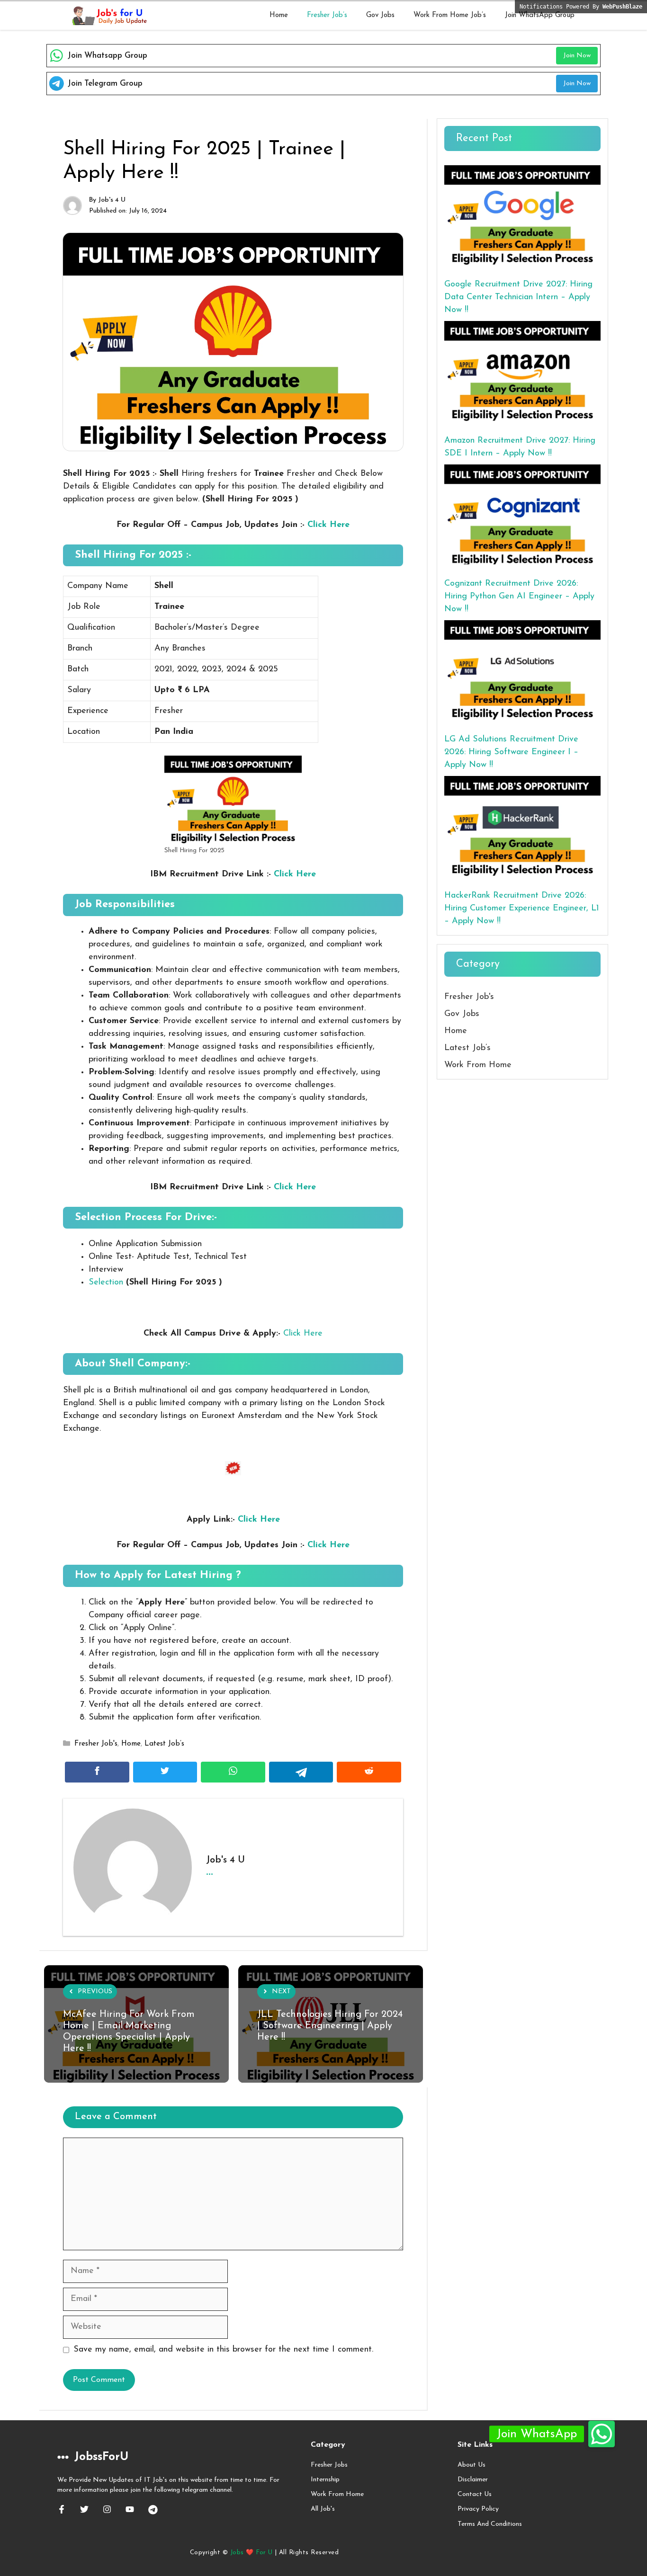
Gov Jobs (380, 15)
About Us (472, 2465)
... (210, 1871)
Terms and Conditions (490, 2524)
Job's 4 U (112, 200)
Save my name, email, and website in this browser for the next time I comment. (223, 2350)
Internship (325, 2480)
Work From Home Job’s (450, 15)
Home (279, 15)
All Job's (323, 2509)
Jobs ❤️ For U (252, 2553)
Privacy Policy (478, 2509)
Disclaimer (473, 2480)
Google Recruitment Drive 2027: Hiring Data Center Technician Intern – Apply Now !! (518, 297)
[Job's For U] (108, 16)
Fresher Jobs (329, 2465)
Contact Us (475, 2494)
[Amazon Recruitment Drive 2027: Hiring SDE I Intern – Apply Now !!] (522, 373)
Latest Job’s (164, 1744)
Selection (106, 1283)
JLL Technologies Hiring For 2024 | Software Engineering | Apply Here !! (330, 2026)
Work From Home (478, 1065)
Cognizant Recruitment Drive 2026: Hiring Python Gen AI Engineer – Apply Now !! (519, 597)
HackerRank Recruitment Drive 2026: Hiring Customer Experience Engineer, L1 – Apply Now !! (522, 909)
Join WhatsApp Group (540, 15)
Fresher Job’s (327, 15)
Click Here (328, 525)
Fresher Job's (96, 1744)
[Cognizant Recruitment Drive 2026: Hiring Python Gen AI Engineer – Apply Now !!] (522, 517)
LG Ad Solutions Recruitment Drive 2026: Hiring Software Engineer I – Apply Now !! (511, 752)
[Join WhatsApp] (602, 2434)
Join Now (577, 56)
